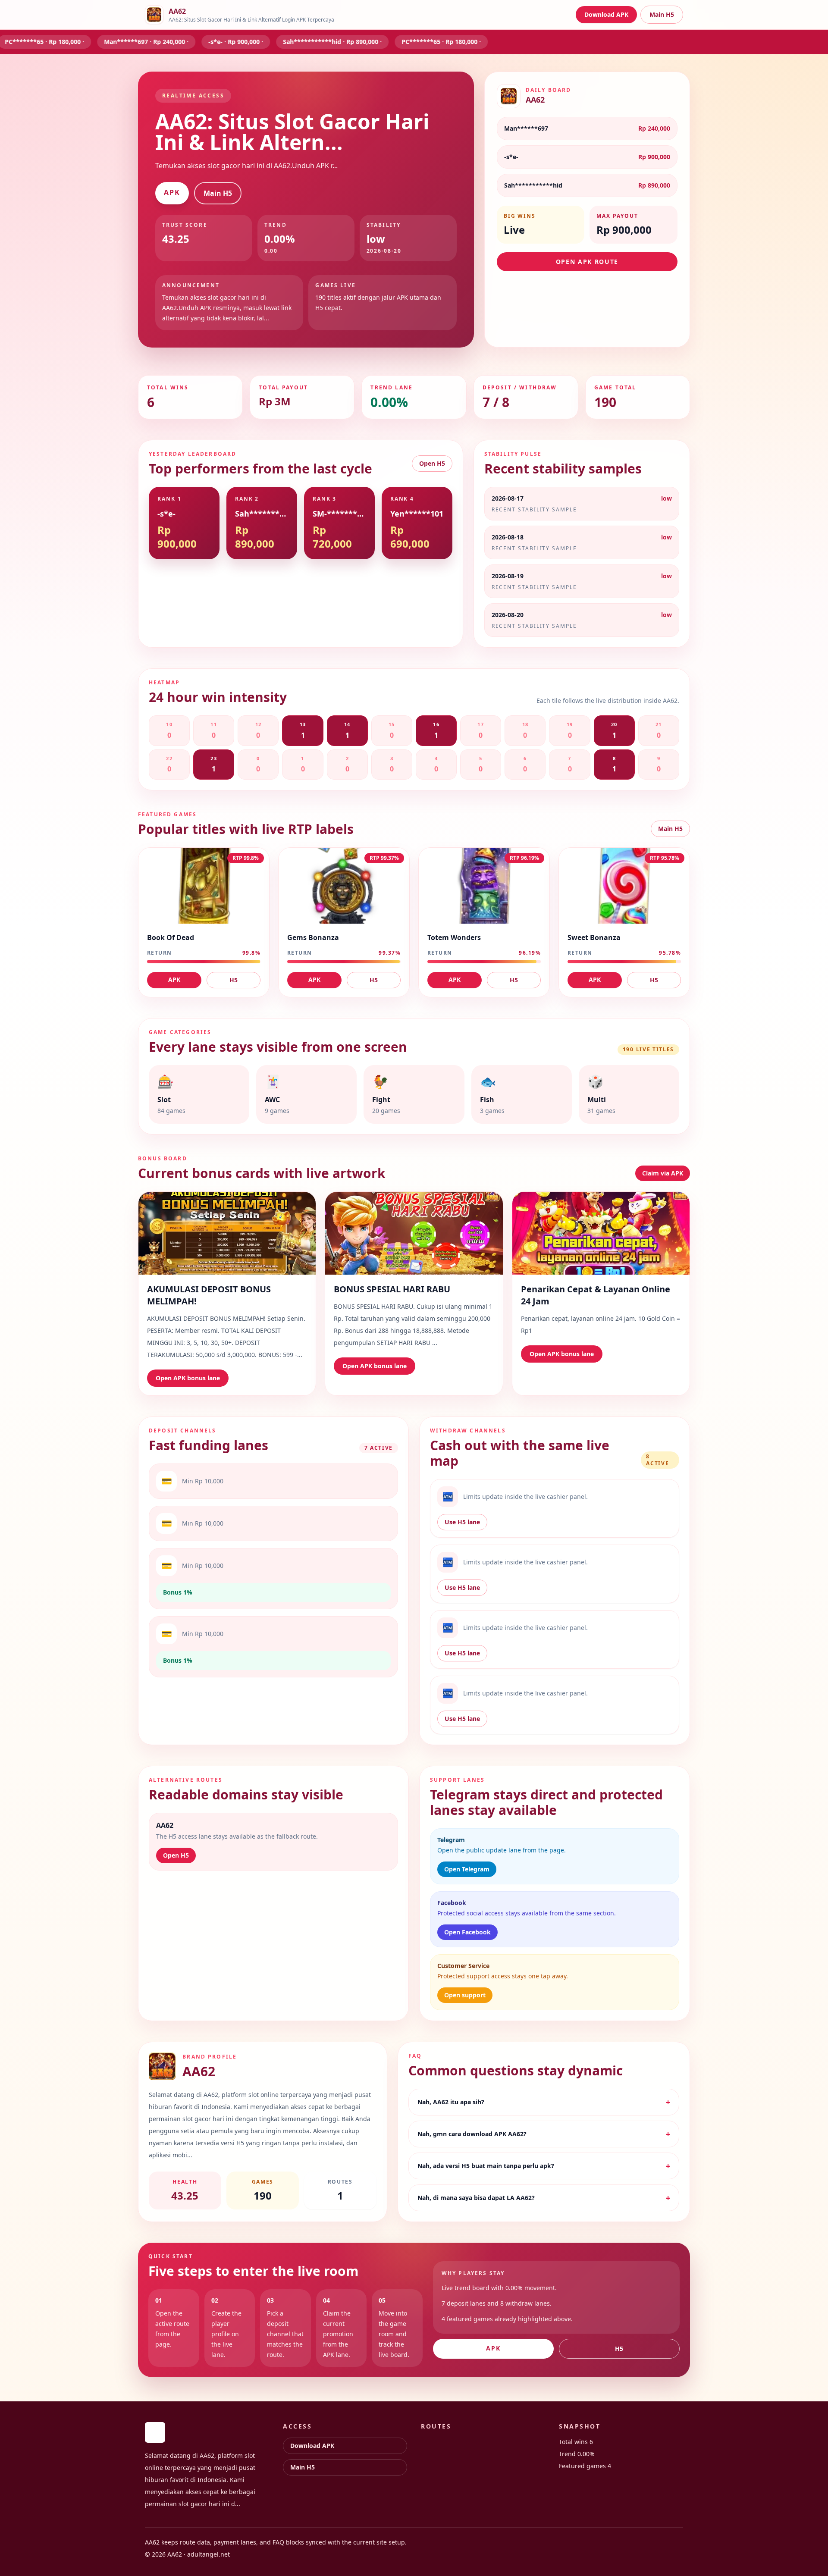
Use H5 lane (462, 1522)
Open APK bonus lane (188, 1378)
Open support (465, 1995)
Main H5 (662, 14)
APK (172, 192)
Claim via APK (663, 1173)
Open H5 (432, 463)
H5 (234, 980)
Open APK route (587, 262)
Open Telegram (467, 1869)
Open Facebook (467, 1932)
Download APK (606, 14)
